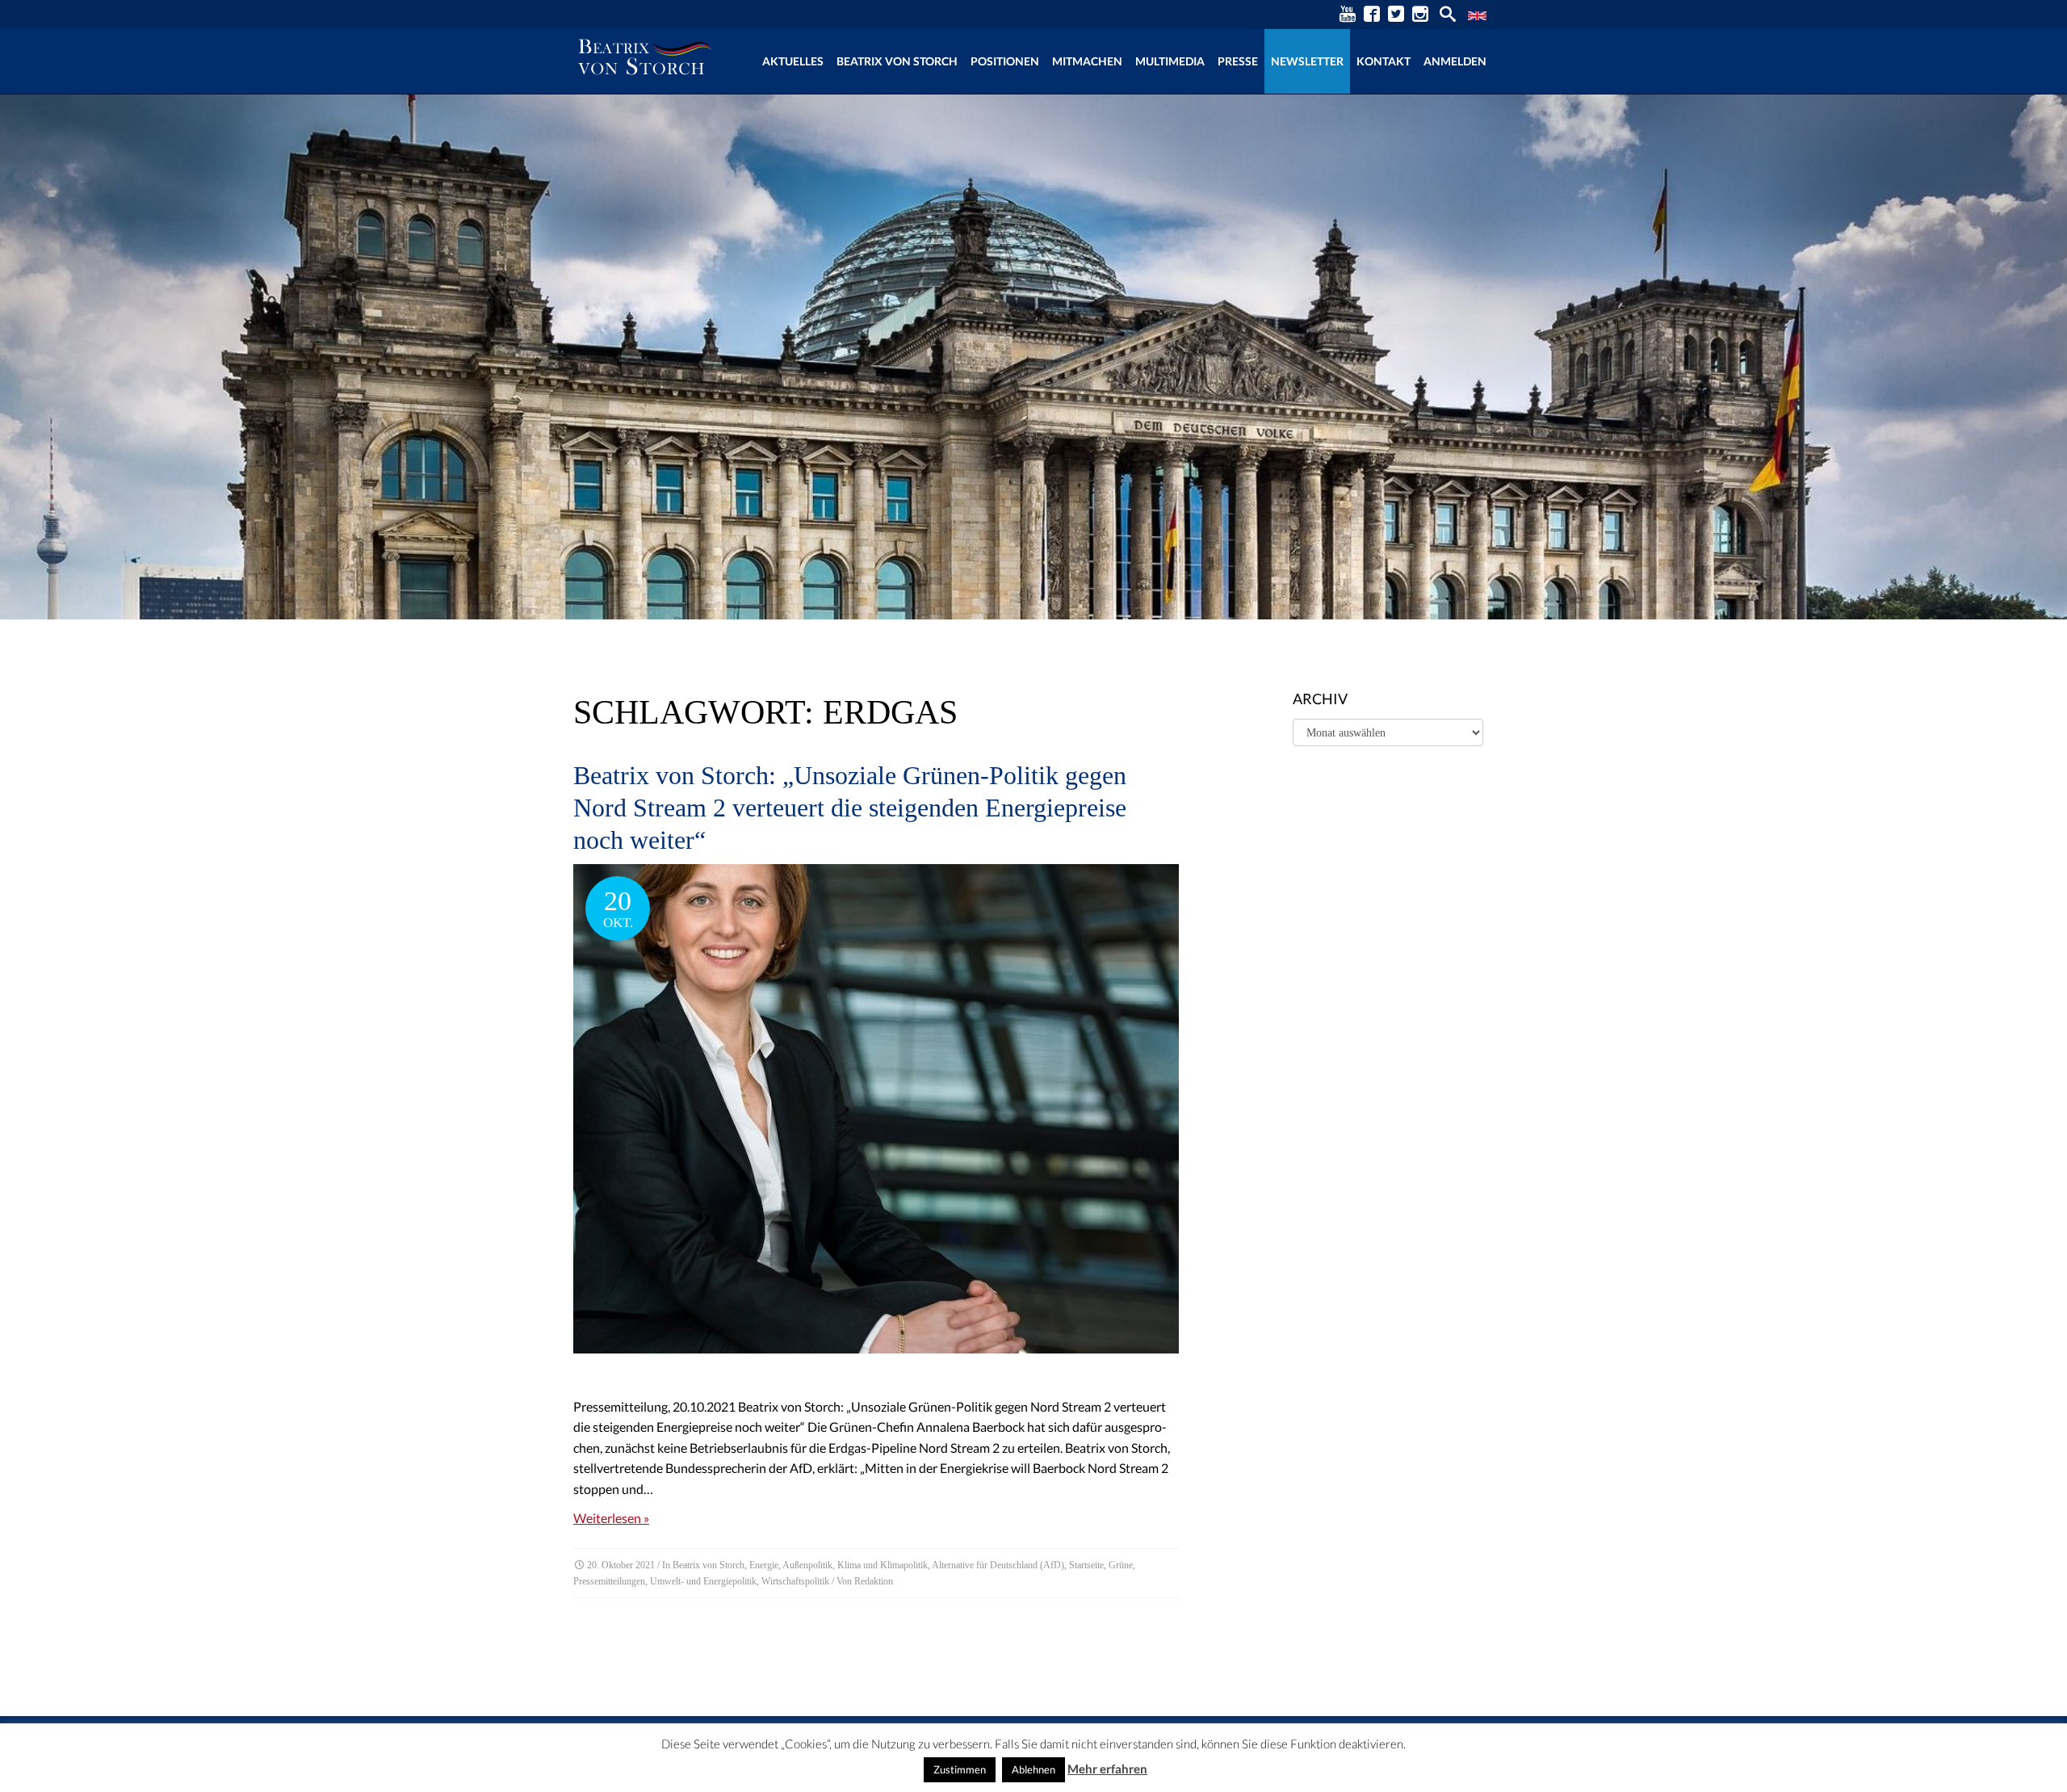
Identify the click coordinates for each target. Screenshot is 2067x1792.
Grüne (1121, 1565)
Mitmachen (1087, 61)
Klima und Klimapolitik (883, 1565)
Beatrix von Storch (897, 61)
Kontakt (1384, 61)
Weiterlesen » (611, 1518)
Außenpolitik (807, 1565)
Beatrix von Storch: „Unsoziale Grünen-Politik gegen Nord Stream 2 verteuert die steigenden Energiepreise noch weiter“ (850, 808)
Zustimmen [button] (960, 1769)
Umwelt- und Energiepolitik (703, 1581)
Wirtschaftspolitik (795, 1581)
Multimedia (1170, 61)
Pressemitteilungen (609, 1581)
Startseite (1086, 1565)
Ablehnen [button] (1033, 1769)
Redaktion (874, 1581)
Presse (1238, 61)
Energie (764, 1565)
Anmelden (1455, 61)
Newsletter (1307, 61)
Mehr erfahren (1107, 1769)
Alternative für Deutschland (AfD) (998, 1565)
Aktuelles (793, 61)
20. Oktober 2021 (621, 1565)
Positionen (1005, 61)
